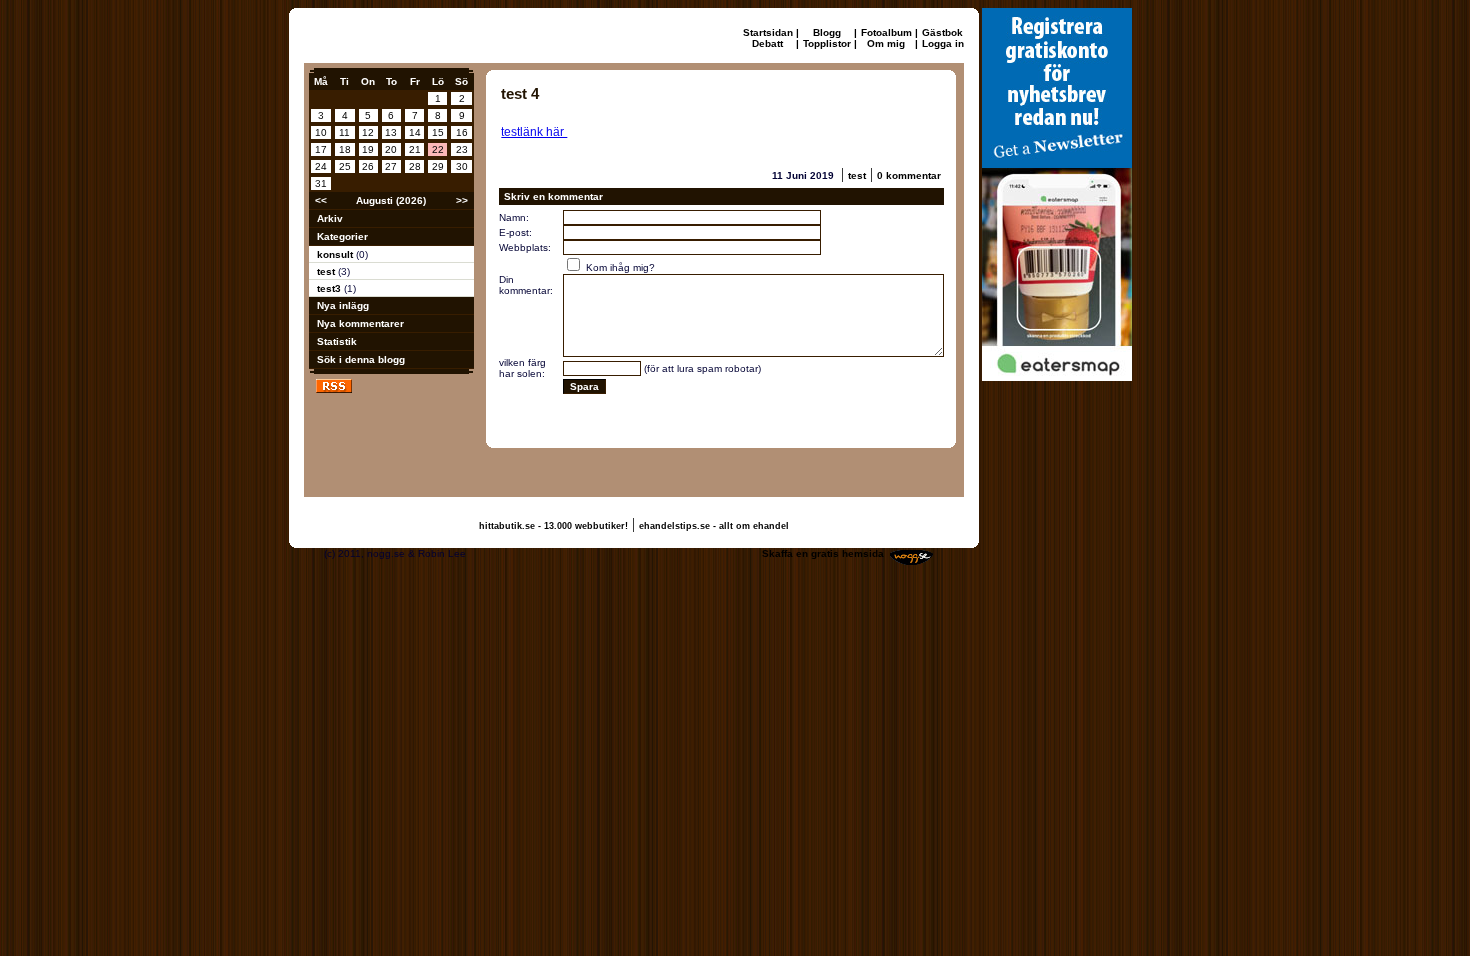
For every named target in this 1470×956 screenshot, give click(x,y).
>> (462, 200)
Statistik (337, 341)
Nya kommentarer (360, 323)
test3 (330, 288)
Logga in (943, 43)
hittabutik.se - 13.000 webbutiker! (553, 526)
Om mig (886, 43)
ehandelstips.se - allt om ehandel (714, 526)
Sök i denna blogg (361, 359)
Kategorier (342, 236)
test (327, 271)
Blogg (827, 32)
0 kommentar (909, 175)
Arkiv (330, 218)
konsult (336, 254)
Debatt (767, 43)
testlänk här (534, 132)
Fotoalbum (886, 32)
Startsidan (768, 32)
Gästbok (942, 32)
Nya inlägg (343, 305)
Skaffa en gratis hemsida (823, 553)
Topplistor (827, 43)
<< (321, 200)
